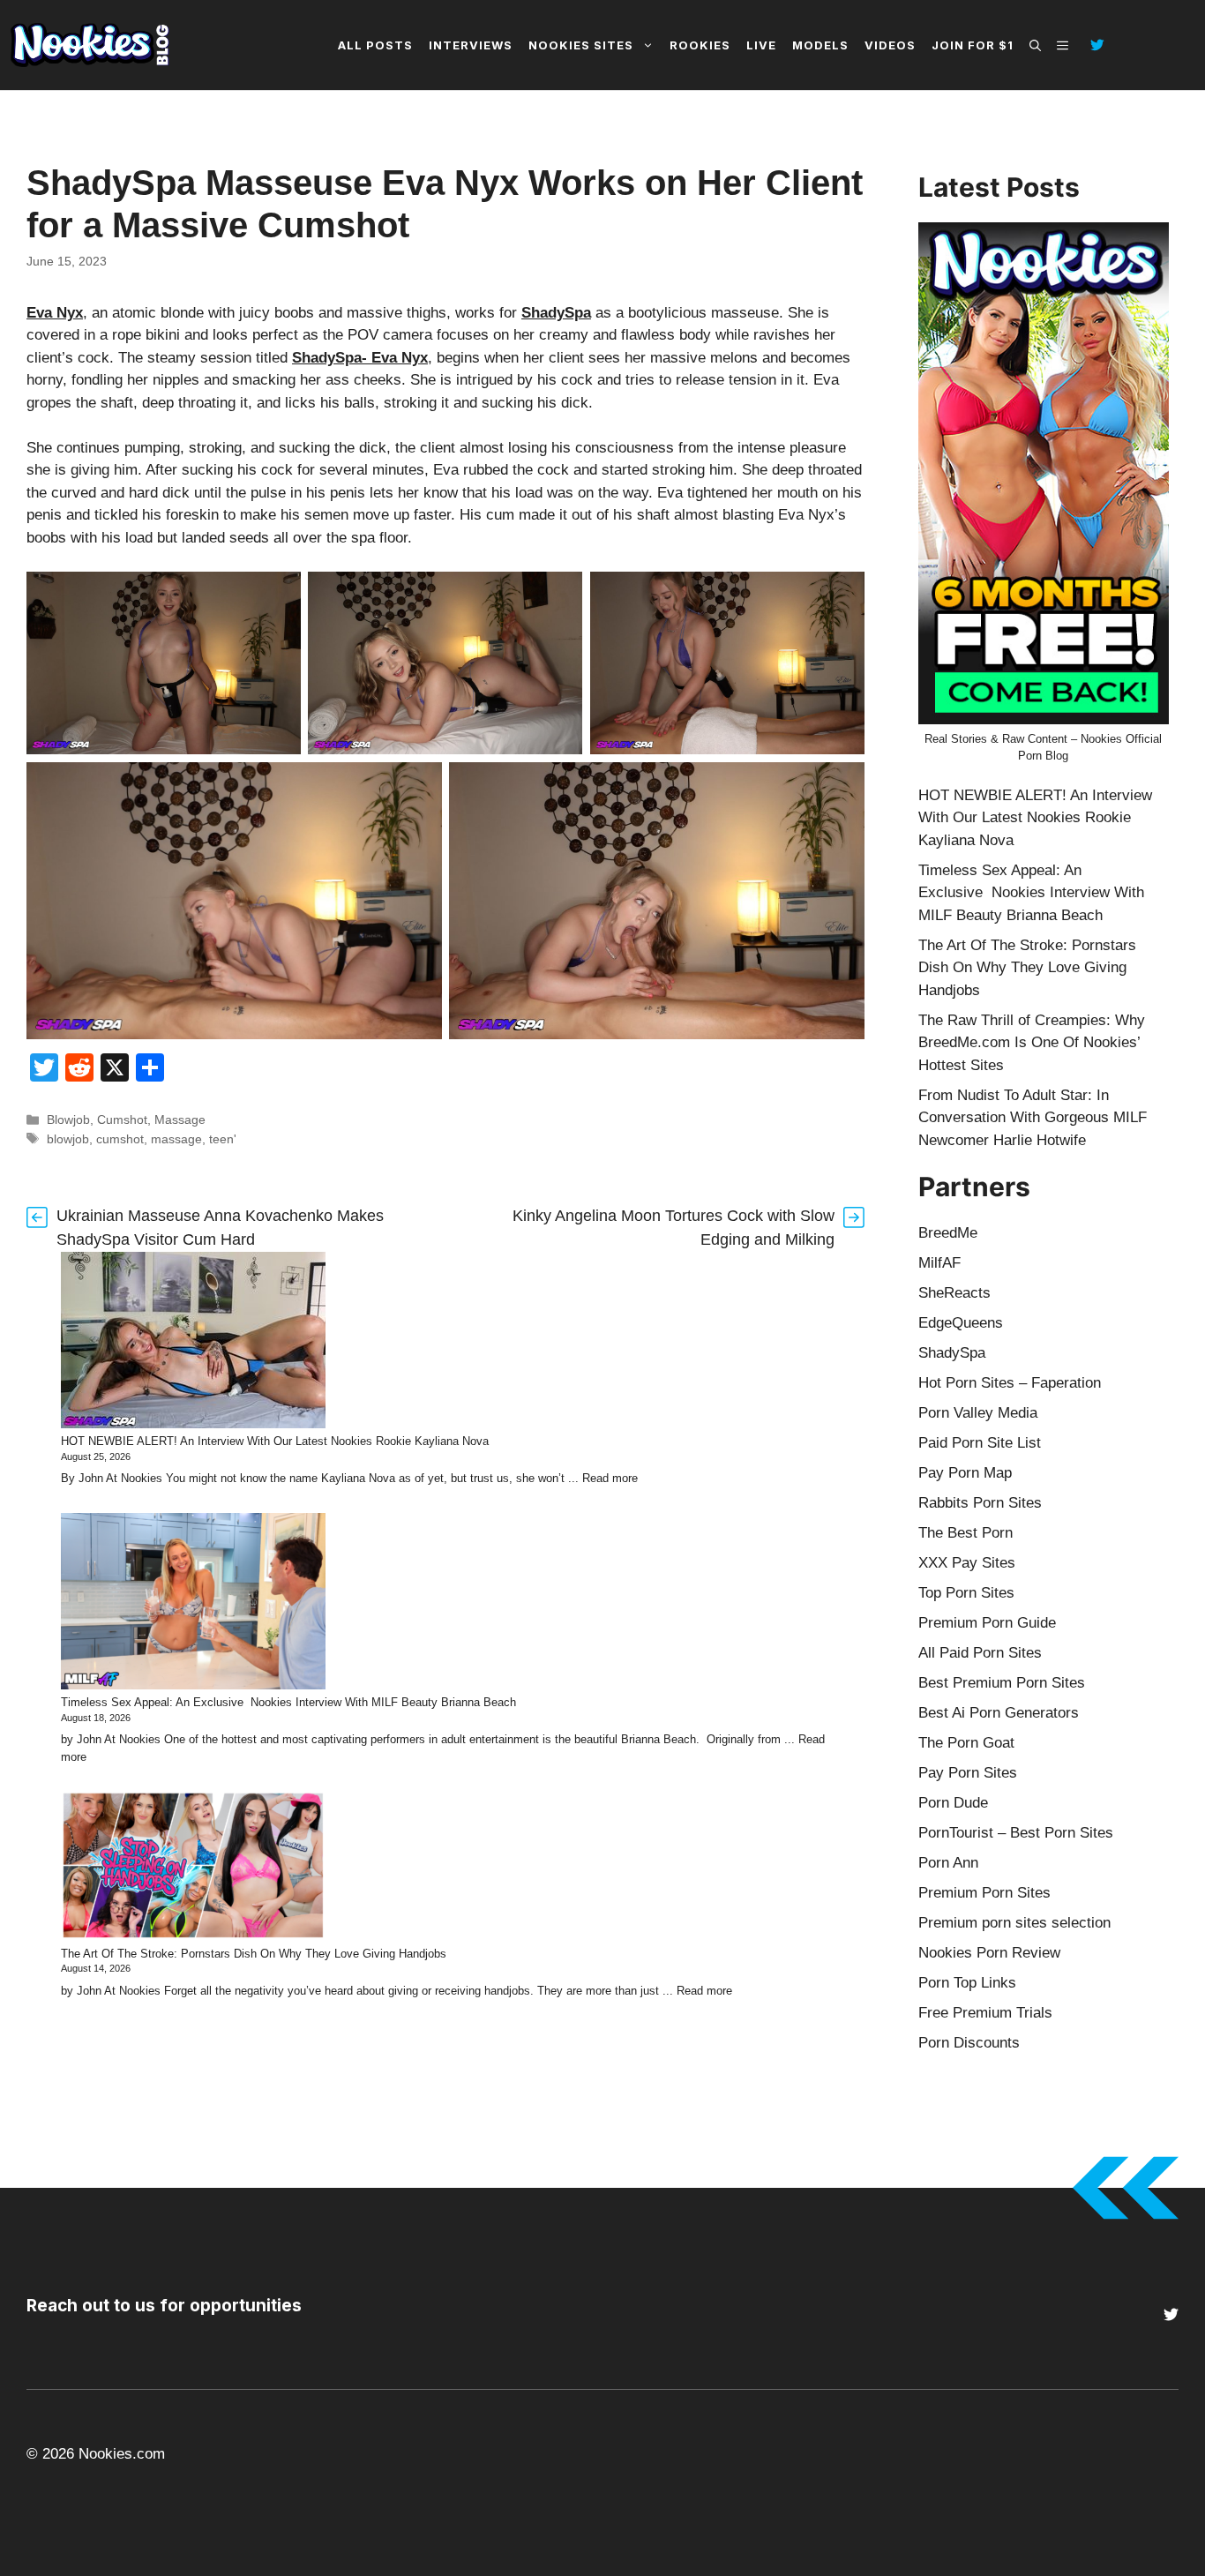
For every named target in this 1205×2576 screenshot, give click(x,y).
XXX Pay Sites (967, 1563)
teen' (223, 1139)
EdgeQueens (961, 1323)
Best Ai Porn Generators (999, 1713)
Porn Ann (948, 1863)
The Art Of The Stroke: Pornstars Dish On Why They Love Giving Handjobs (254, 1954)
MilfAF (939, 1263)
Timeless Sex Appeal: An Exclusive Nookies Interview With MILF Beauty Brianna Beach (288, 1702)
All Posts (375, 45)
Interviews (471, 45)
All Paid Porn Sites (980, 1653)
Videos (890, 45)
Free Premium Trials (985, 2013)
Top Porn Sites (966, 1593)
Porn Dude (953, 1803)
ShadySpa (556, 313)
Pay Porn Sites (968, 1773)
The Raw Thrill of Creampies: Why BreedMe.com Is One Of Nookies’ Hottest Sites (1032, 1043)
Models (820, 45)
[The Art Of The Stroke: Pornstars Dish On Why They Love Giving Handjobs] (193, 1868)
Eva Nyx (55, 313)
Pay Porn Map (965, 1473)
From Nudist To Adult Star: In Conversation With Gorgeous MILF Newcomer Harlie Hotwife (1033, 1118)
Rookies (700, 45)
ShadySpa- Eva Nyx (360, 358)
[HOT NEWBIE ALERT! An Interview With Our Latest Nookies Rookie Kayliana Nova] (193, 1343)
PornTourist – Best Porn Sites (1016, 1833)
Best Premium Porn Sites (1002, 1683)
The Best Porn (965, 1533)
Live (761, 45)
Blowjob (68, 1120)
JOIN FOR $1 (973, 45)
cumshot (120, 1139)
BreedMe (948, 1233)
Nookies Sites (581, 45)
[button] (1035, 45)
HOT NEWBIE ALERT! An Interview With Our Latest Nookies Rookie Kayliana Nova (275, 1441)
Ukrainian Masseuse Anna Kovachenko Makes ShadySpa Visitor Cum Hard (220, 1228)
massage (176, 1139)
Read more (610, 1478)
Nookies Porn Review (989, 1953)
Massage (180, 1120)
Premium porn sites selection (1014, 1923)
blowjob (68, 1139)
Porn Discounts (969, 2043)
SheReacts (954, 1293)
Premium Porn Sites (984, 1893)
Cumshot (122, 1120)
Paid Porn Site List (980, 1443)
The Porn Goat (966, 1743)
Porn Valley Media (978, 1413)
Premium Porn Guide (987, 1623)
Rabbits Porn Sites (980, 1503)
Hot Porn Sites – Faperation (1010, 1383)
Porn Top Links (967, 1983)
